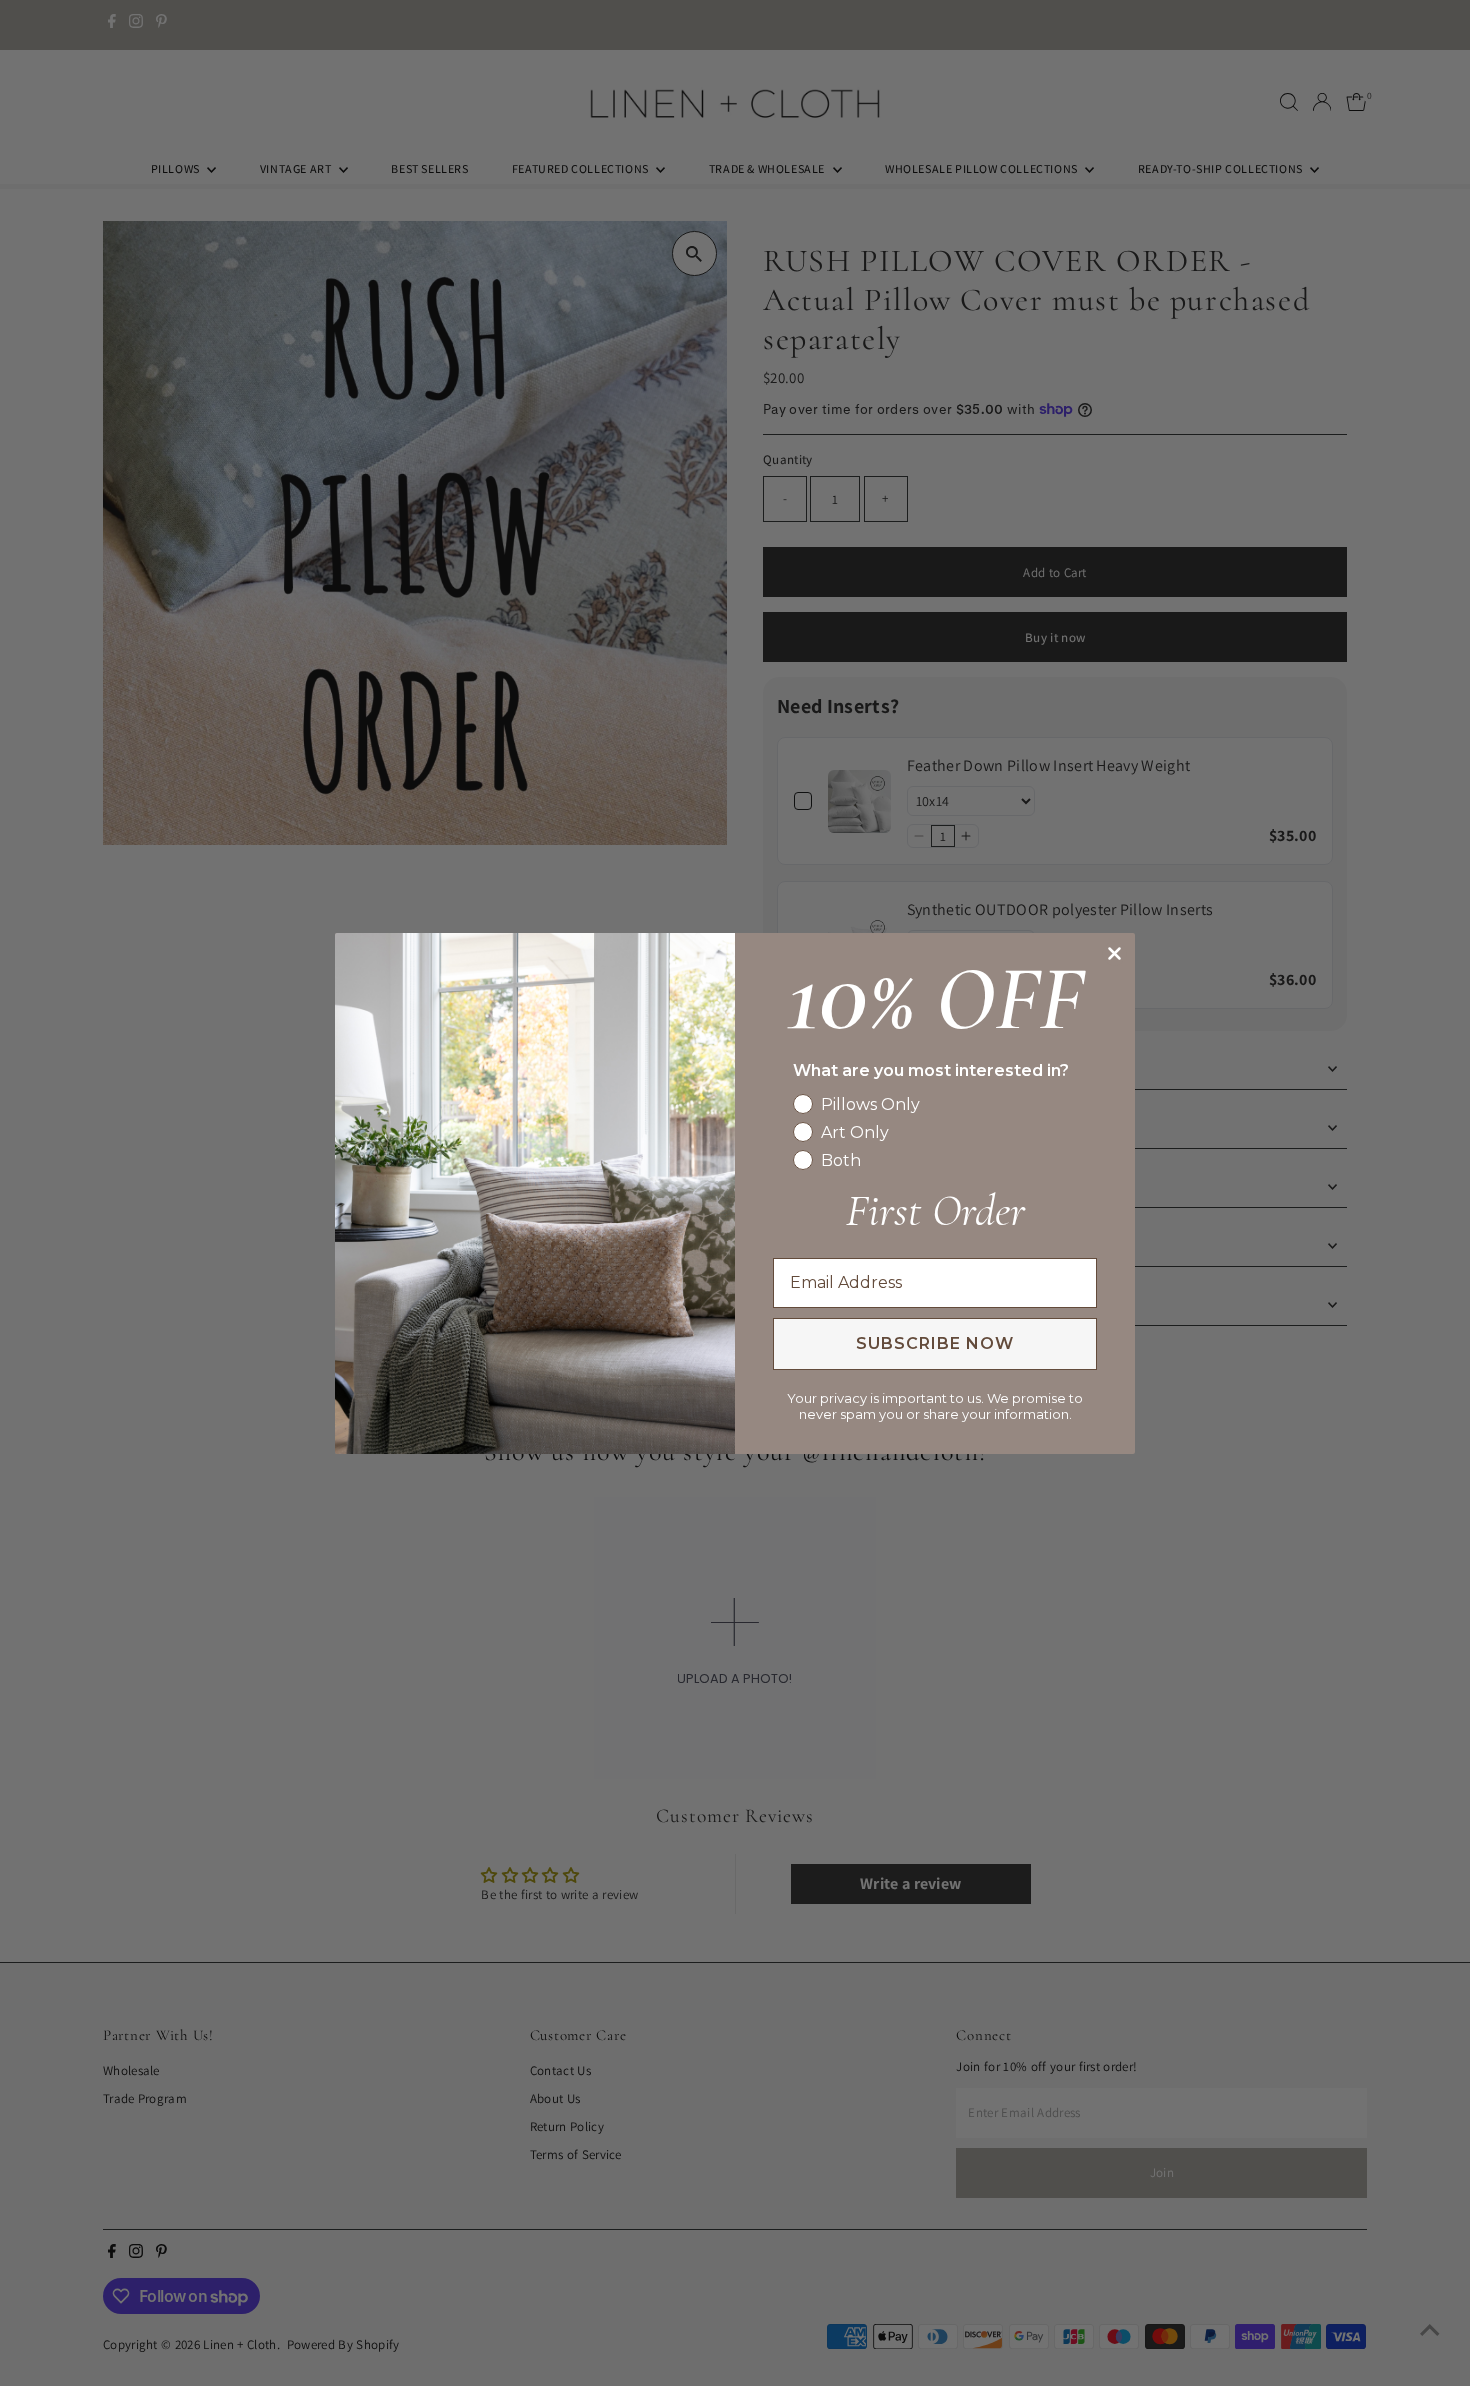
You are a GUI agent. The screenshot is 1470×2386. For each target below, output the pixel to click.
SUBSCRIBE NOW (935, 1343)
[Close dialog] (1114, 953)
